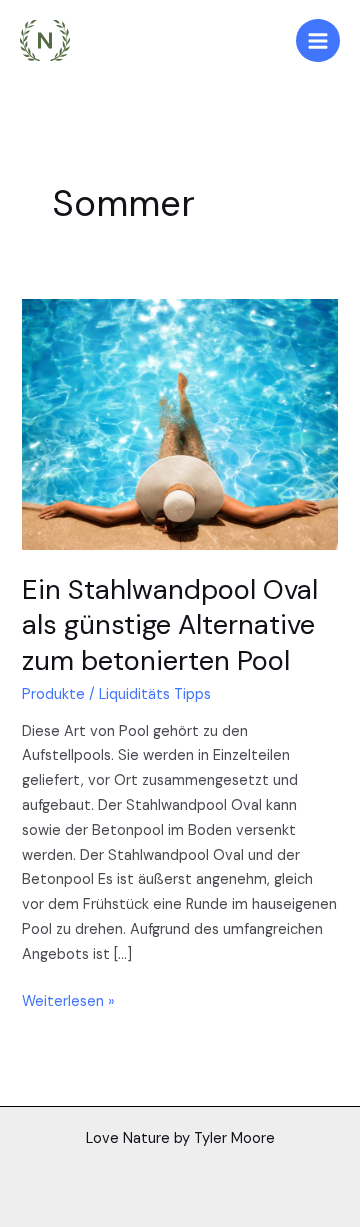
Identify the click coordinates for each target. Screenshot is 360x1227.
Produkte (53, 694)
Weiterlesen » (68, 1000)
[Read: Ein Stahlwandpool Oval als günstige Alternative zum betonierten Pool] (179, 423)
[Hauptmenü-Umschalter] (318, 41)
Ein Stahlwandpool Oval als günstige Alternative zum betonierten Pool (170, 625)
